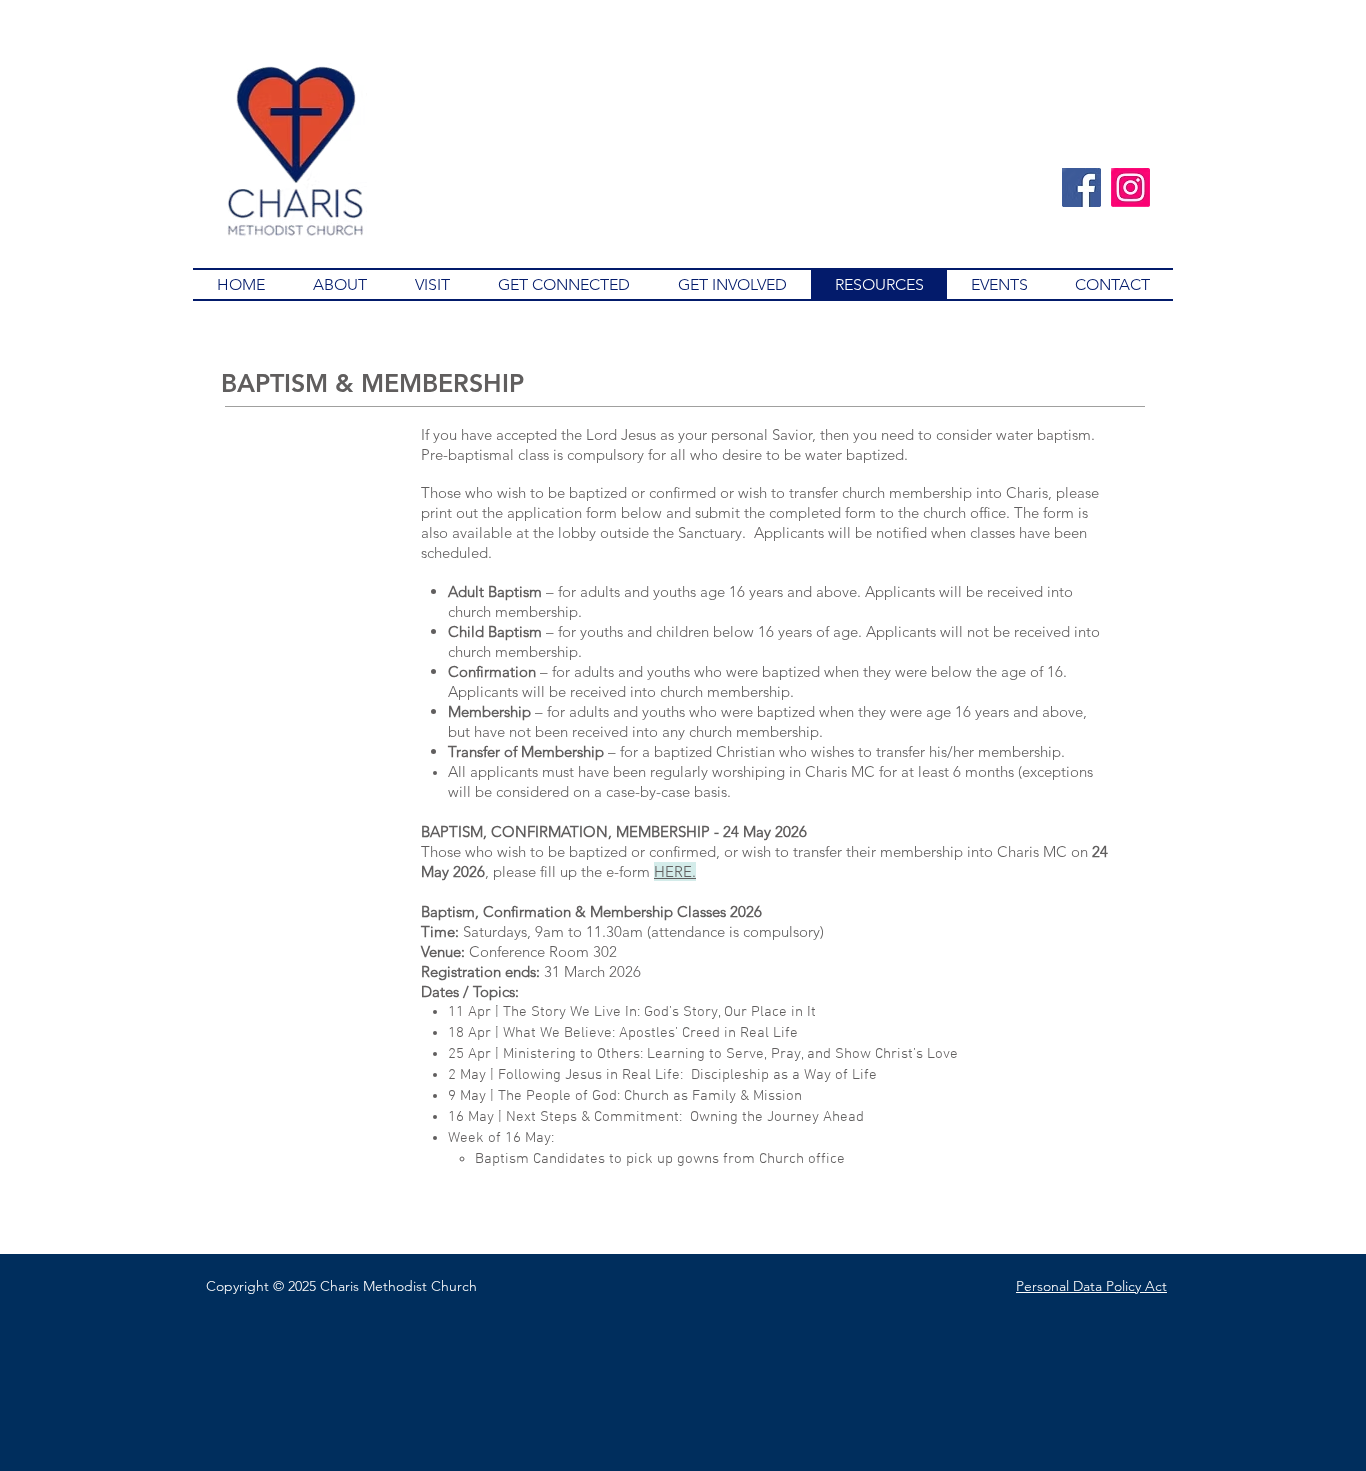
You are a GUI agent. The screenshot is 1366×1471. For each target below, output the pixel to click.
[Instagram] (1130, 187)
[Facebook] (1081, 187)
